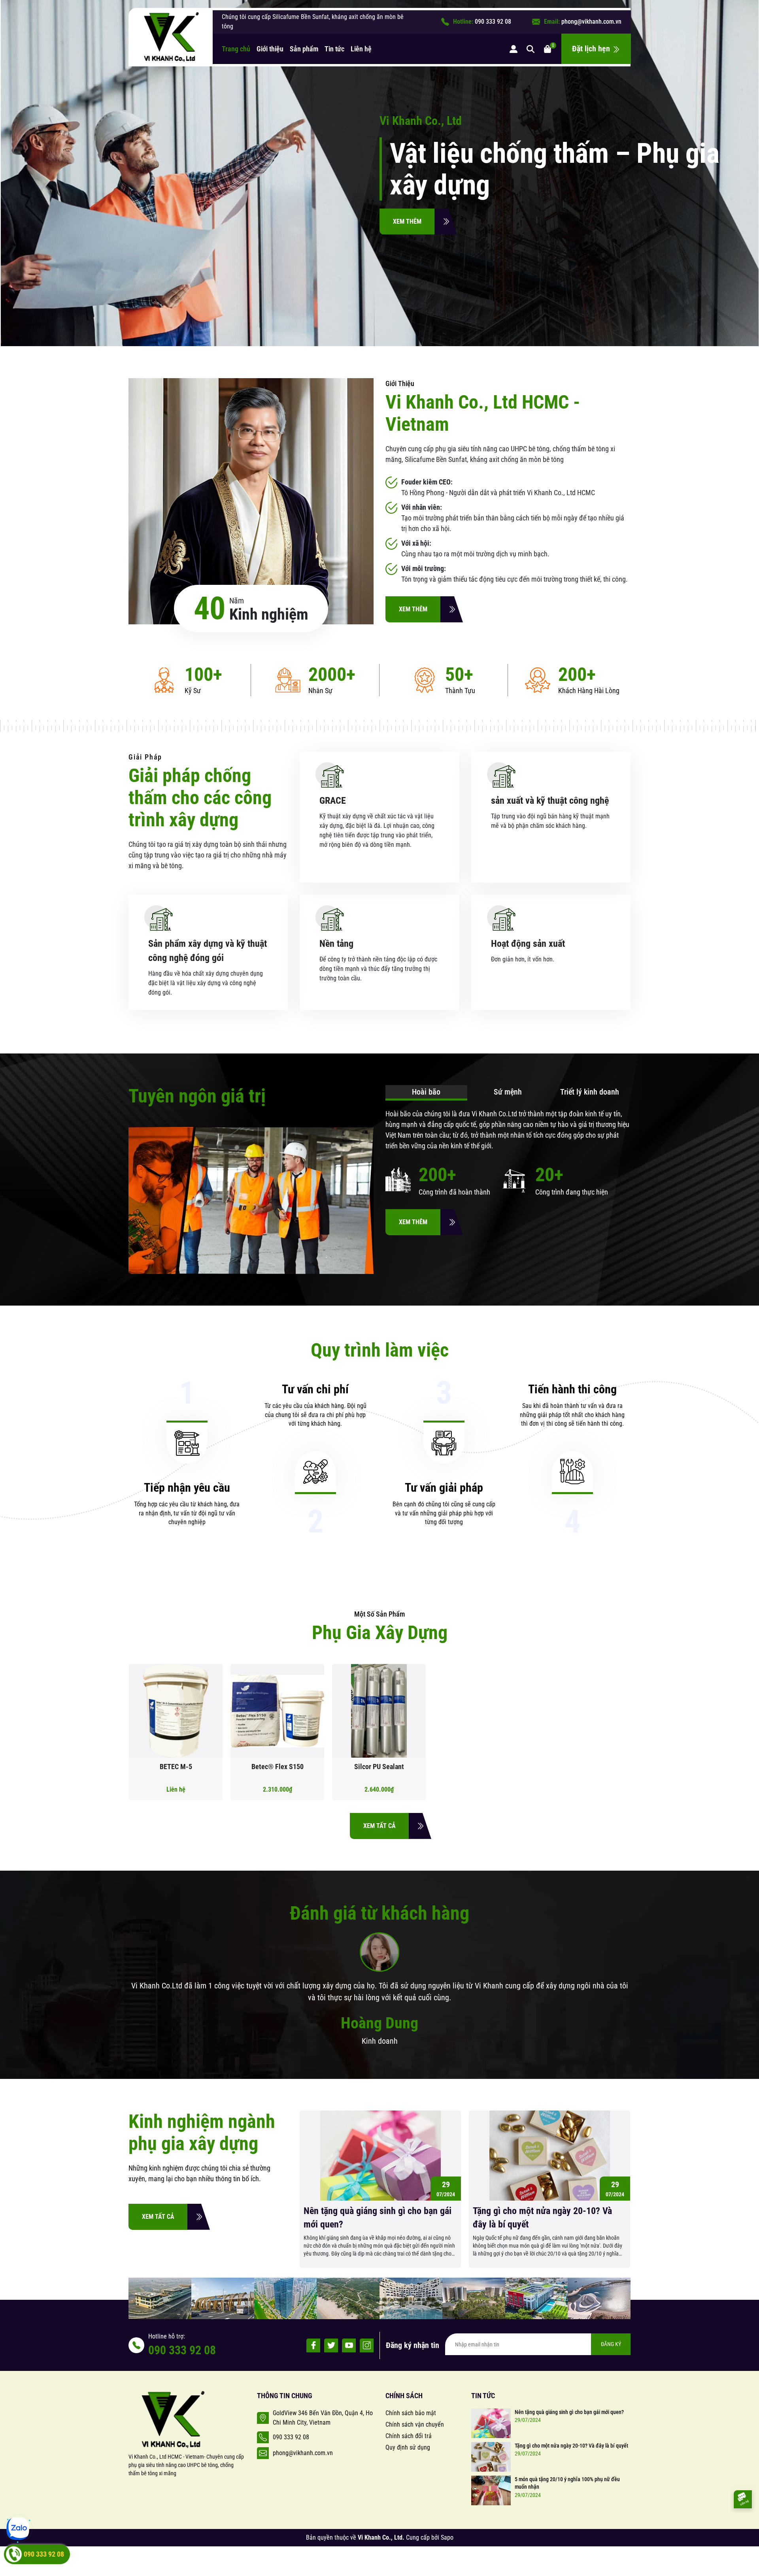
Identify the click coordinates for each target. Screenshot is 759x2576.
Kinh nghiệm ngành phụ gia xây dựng (202, 2132)
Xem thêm (413, 609)
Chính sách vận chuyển (415, 2424)
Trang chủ (236, 49)
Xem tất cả (379, 1826)
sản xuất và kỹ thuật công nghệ (550, 801)
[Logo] (170, 37)
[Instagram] (367, 2345)
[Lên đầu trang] (742, 2527)
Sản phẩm (304, 49)
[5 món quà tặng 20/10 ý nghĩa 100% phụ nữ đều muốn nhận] (491, 2490)
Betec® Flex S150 (278, 1767)
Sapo (447, 2537)
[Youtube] (349, 2345)
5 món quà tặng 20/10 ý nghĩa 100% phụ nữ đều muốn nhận (567, 2483)
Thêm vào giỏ (385, 1715)
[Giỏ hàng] (548, 49)
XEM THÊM (407, 221)
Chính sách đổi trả (409, 2436)
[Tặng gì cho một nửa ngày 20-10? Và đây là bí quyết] (491, 2456)
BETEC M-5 (176, 1767)
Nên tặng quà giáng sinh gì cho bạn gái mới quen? (378, 2218)
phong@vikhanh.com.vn (591, 22)
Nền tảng (336, 944)
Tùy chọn (182, 1715)
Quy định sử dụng (408, 2447)
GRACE (333, 801)
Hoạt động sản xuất (528, 944)
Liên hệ (361, 49)
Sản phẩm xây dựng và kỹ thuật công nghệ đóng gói (208, 951)
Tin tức (334, 49)
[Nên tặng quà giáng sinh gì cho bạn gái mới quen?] (491, 2423)
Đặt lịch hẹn (592, 49)
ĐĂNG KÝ (611, 2344)
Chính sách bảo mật (411, 2413)
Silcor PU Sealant (379, 1767)
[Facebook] (313, 2345)
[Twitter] (331, 2345)
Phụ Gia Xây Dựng (380, 1633)
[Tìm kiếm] (531, 49)
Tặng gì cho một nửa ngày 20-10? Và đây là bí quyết (542, 2218)
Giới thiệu (270, 49)
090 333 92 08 (493, 22)
